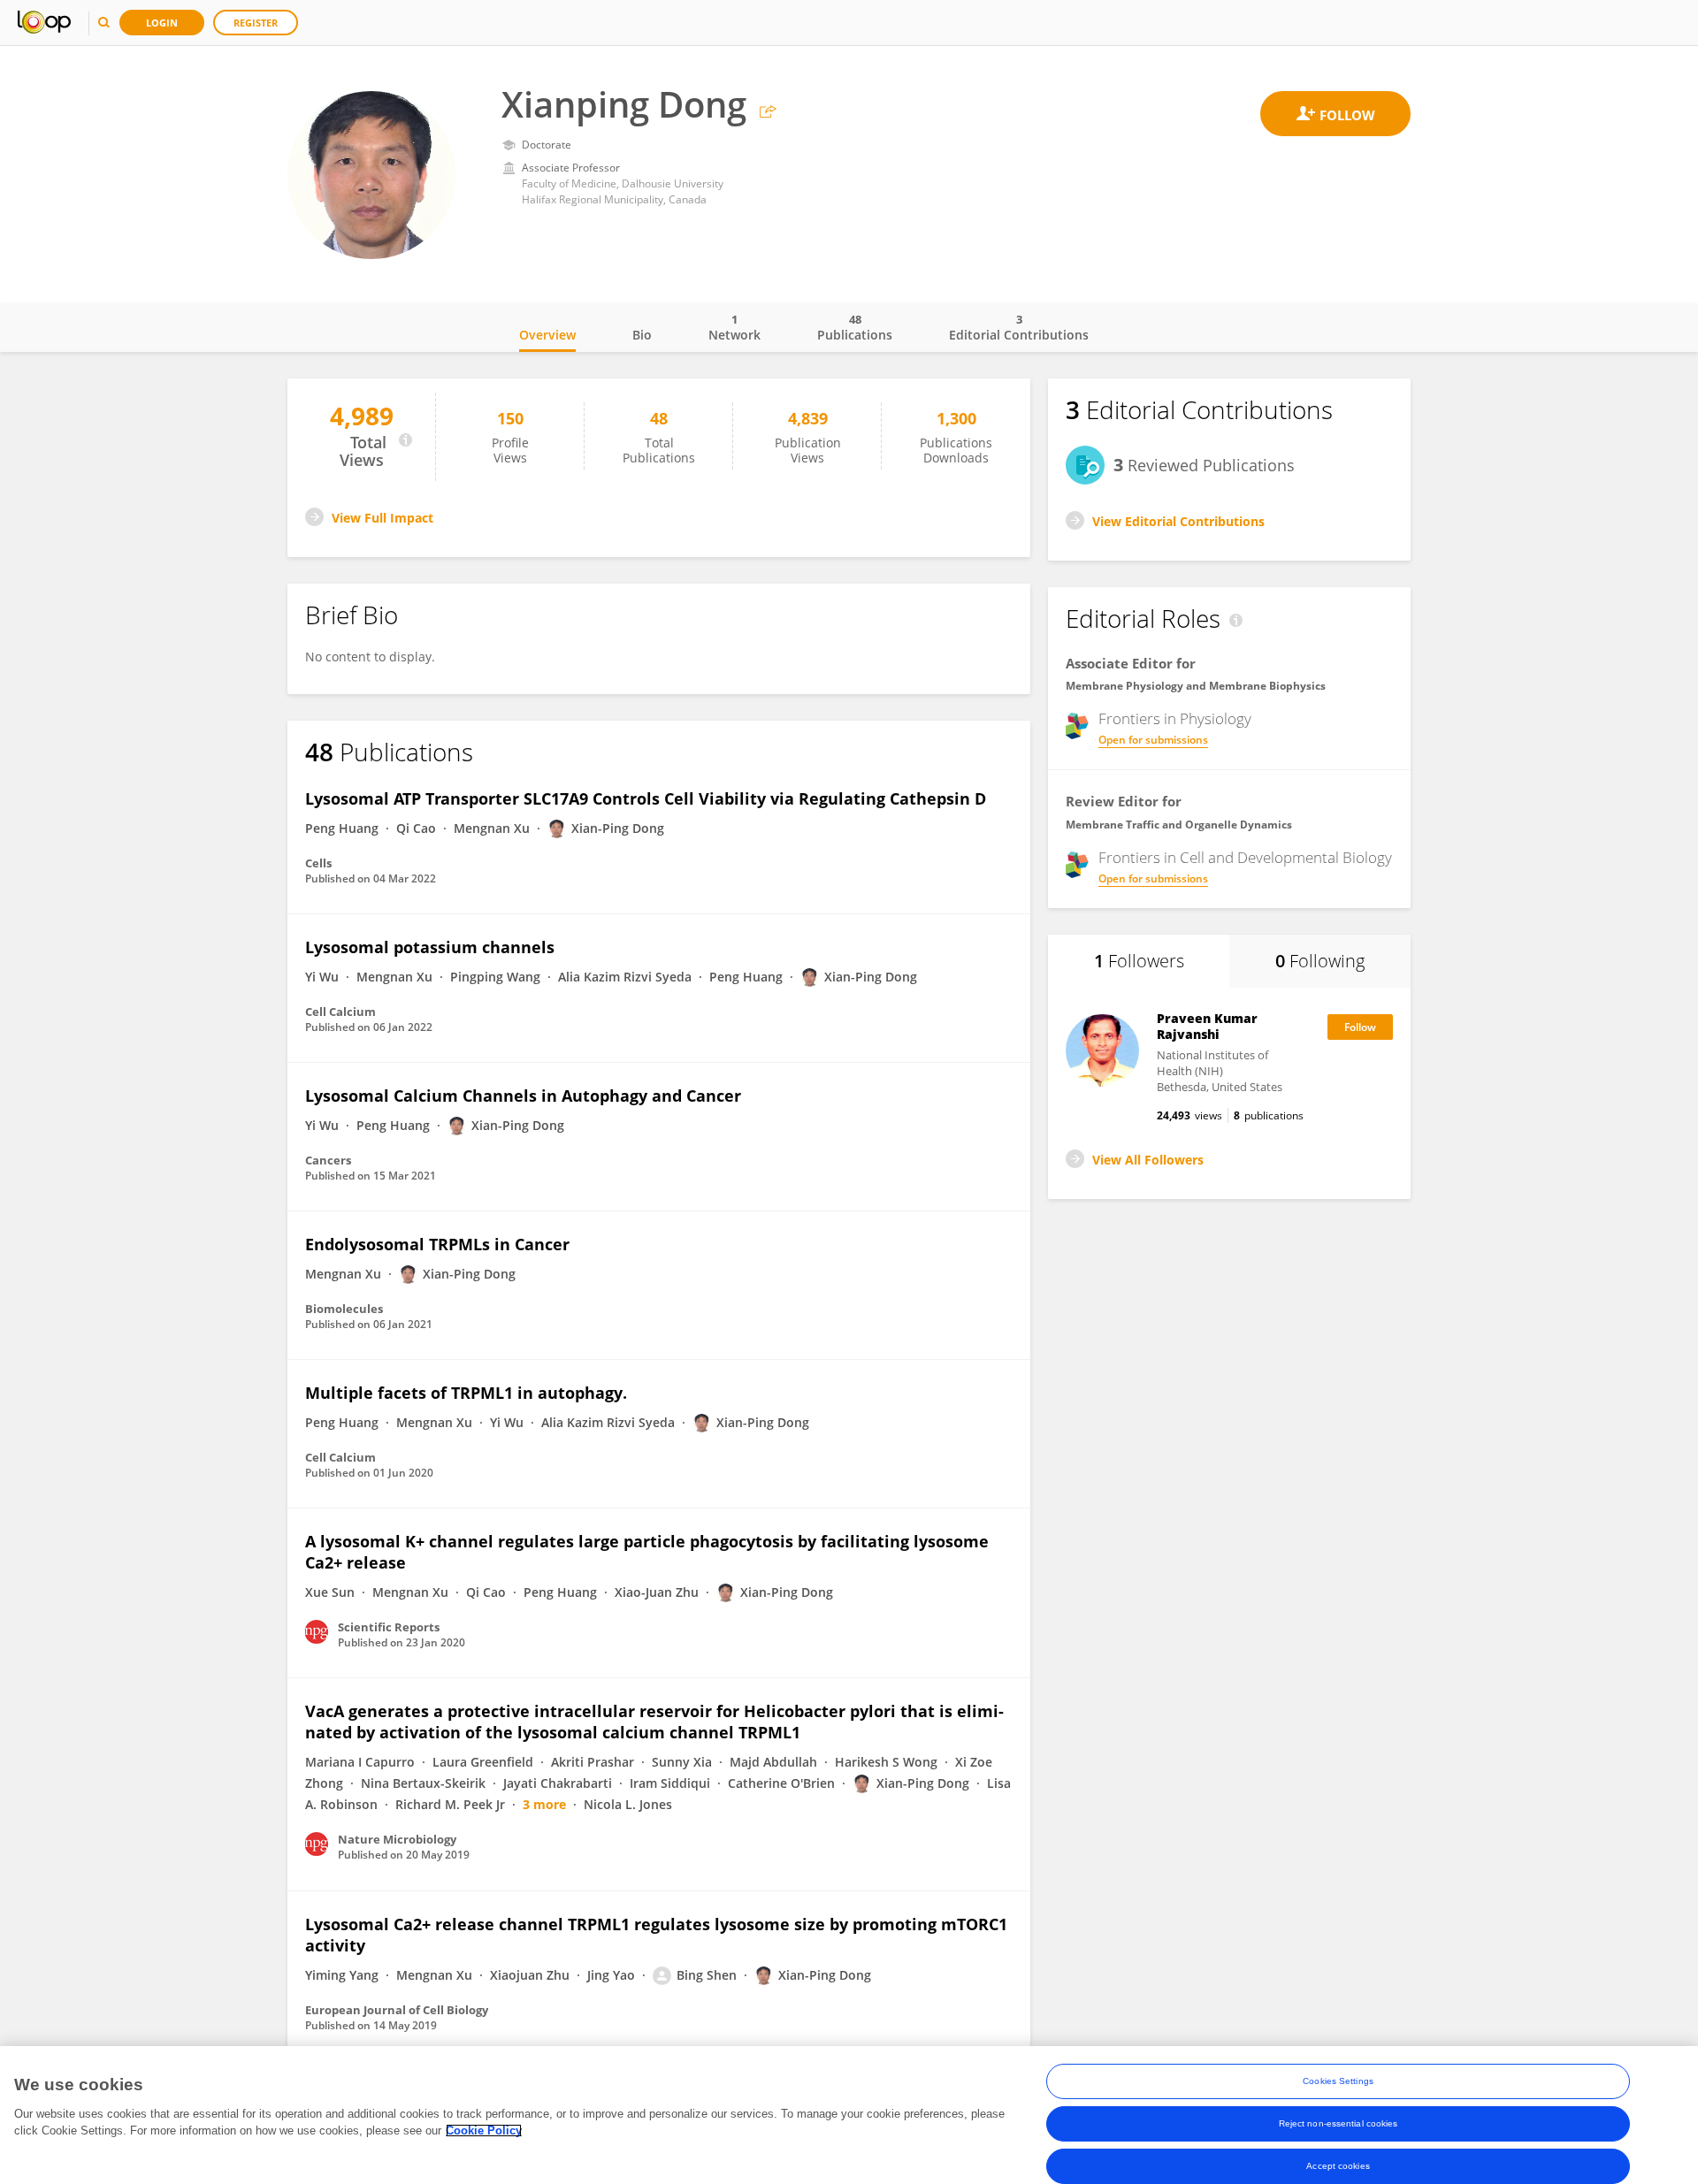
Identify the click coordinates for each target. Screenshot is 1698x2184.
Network (734, 327)
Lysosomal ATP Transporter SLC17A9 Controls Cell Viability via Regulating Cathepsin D (646, 798)
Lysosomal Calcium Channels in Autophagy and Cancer (523, 1096)
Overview (547, 335)
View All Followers (1148, 1160)
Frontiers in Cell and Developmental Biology (1245, 858)
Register (256, 23)
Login (162, 23)
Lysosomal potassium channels (430, 947)
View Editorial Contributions (1178, 521)
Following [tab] (1320, 961)
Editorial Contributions (1019, 327)
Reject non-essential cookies (1339, 2123)
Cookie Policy (484, 2131)
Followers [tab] (1139, 961)
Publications (855, 327)
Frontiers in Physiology (1175, 719)
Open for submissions (1153, 740)
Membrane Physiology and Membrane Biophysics (1196, 686)
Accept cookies (1338, 2166)
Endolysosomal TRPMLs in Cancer (437, 1244)
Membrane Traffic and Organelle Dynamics (1179, 825)
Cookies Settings (1338, 2081)
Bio (642, 335)
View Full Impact (382, 518)
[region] (849, 2115)
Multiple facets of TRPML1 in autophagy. (466, 1393)
